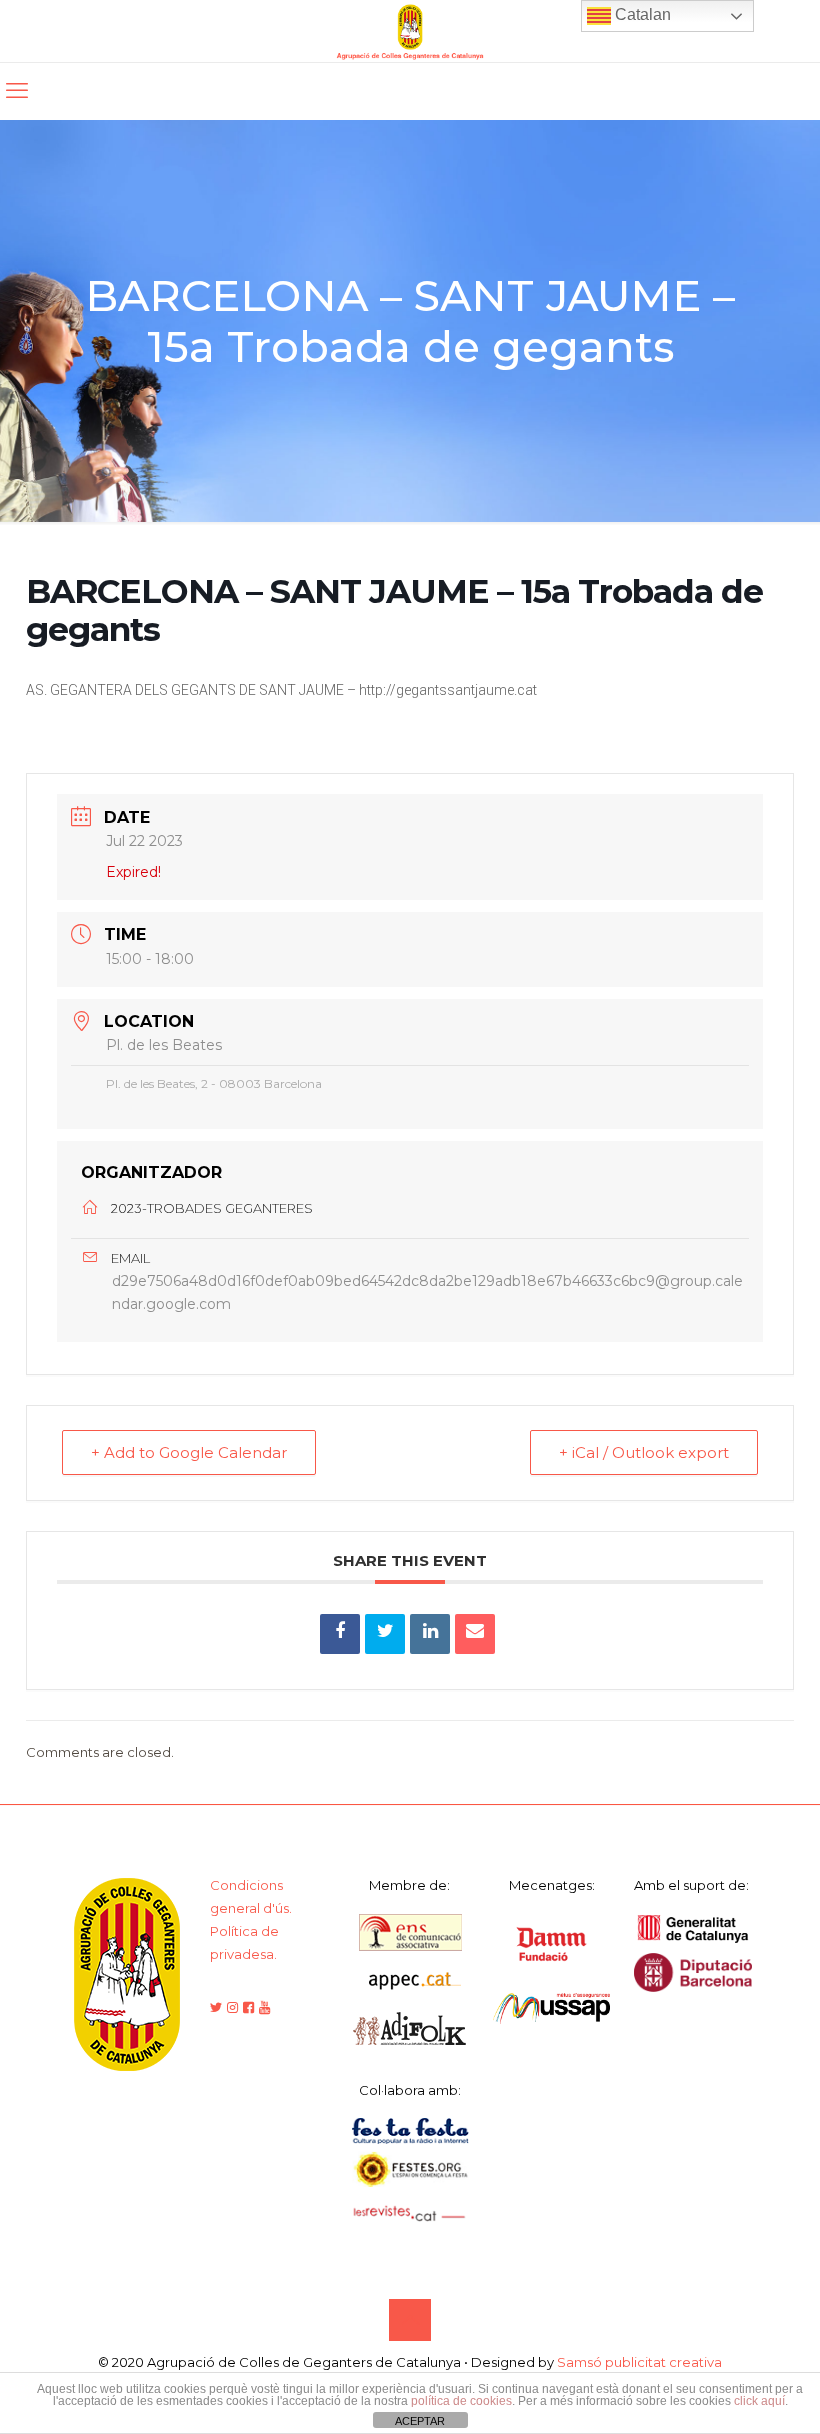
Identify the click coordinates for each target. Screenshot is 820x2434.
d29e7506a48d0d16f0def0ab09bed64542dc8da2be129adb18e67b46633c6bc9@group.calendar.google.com (427, 1292)
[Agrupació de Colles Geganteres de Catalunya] (410, 31)
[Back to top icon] (410, 2320)
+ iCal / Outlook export (644, 1452)
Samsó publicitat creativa (639, 2362)
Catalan (641, 14)
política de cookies (461, 2401)
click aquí (759, 2401)
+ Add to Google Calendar (189, 1452)
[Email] (475, 1634)
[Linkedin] (430, 1634)
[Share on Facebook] (340, 1634)
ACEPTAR (420, 2421)
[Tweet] (385, 1634)
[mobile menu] (17, 91)
